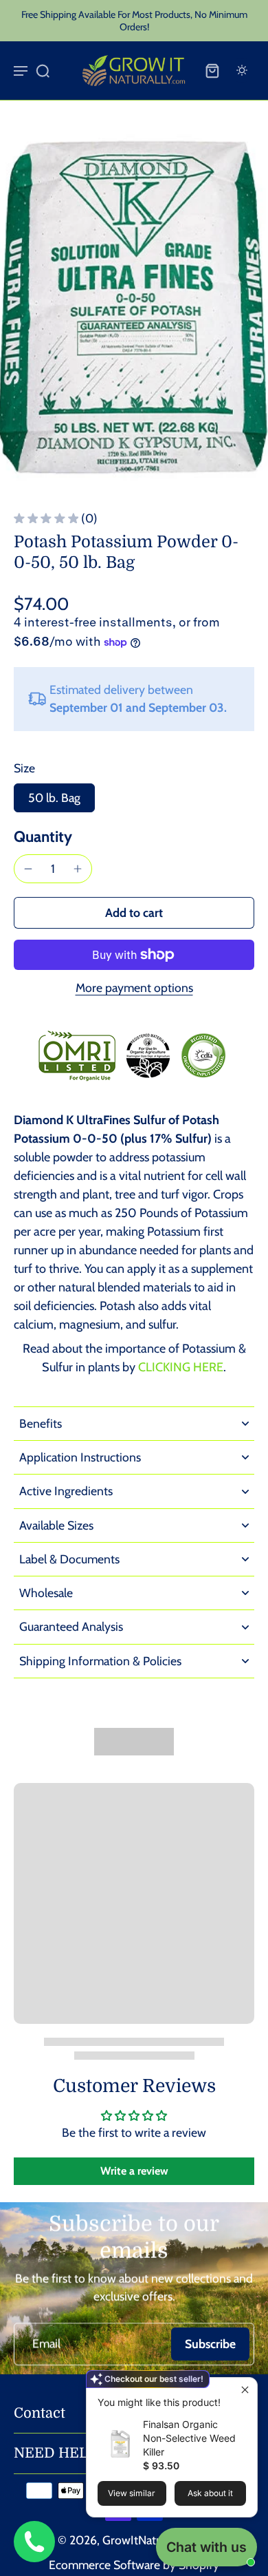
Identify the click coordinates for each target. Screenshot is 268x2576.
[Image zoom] (134, 306)
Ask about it (210, 2493)
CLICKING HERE (181, 1367)
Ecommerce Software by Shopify (134, 2565)
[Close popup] (245, 2390)
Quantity (43, 836)
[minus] (28, 869)
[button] (134, 913)
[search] (43, 70)
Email (46, 2344)
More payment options (134, 988)
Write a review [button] (134, 2171)
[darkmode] (242, 70)
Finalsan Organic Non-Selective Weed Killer (189, 2438)
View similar (132, 2493)
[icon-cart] (212, 70)
